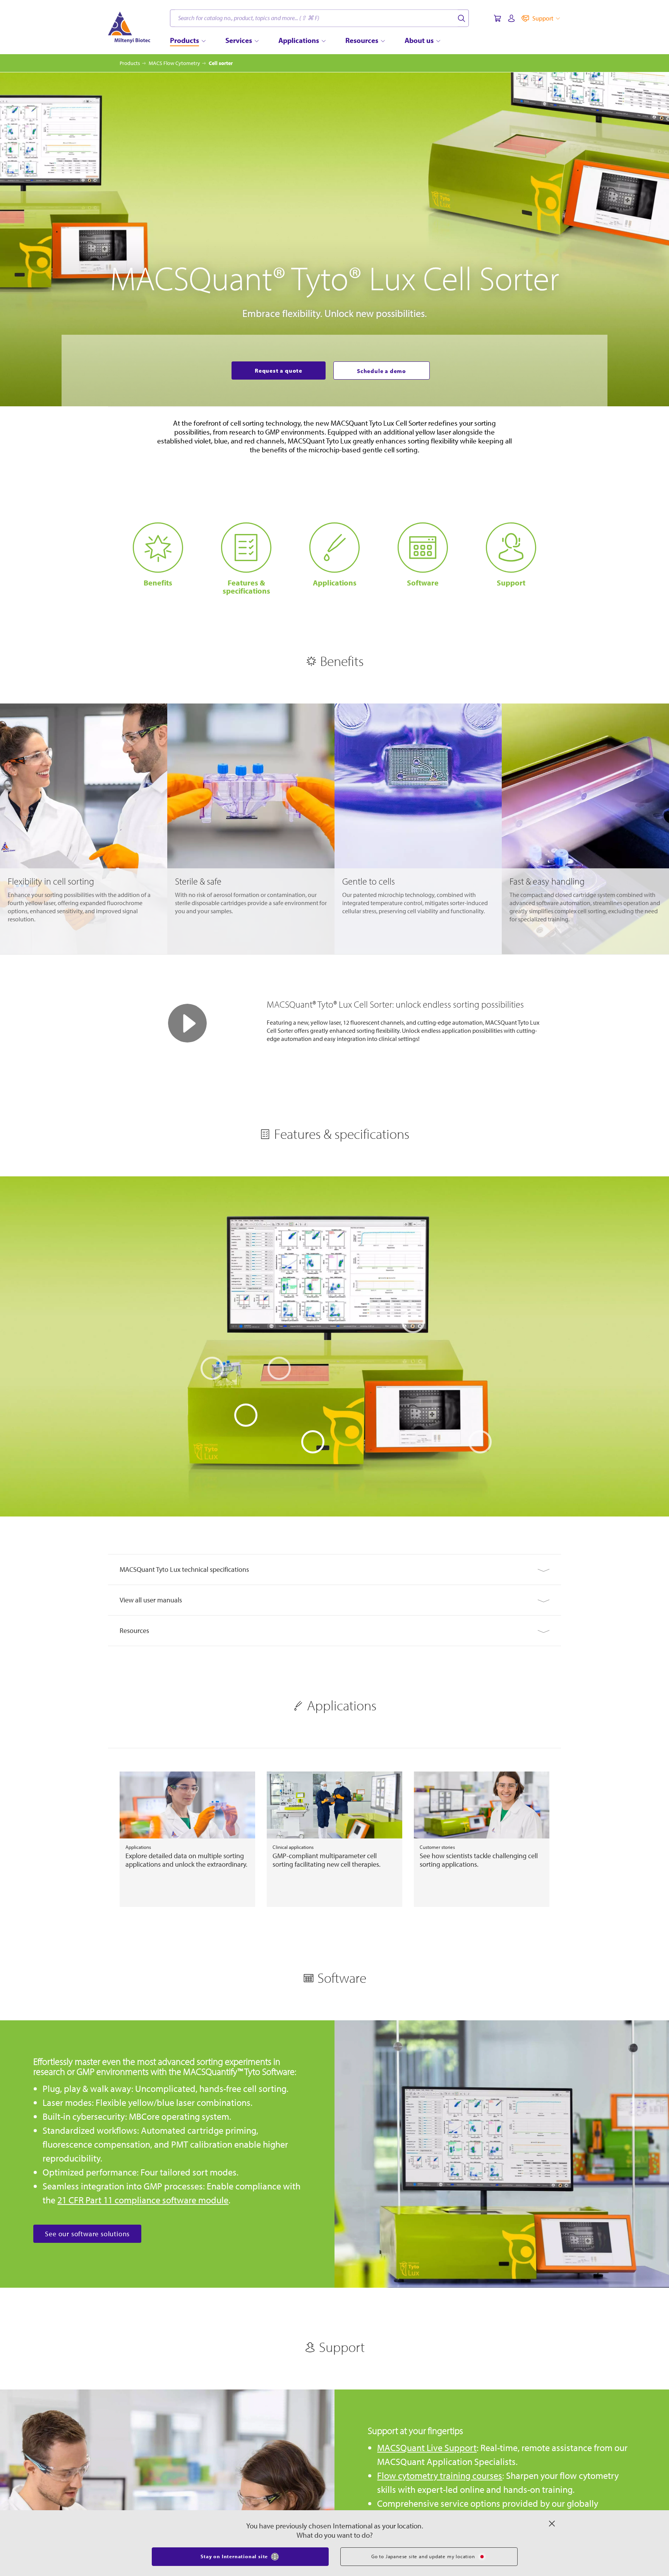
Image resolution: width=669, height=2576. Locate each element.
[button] (334, 1578)
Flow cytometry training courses (440, 2484)
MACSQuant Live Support (427, 2456)
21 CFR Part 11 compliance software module (143, 2208)
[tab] (334, 1578)
